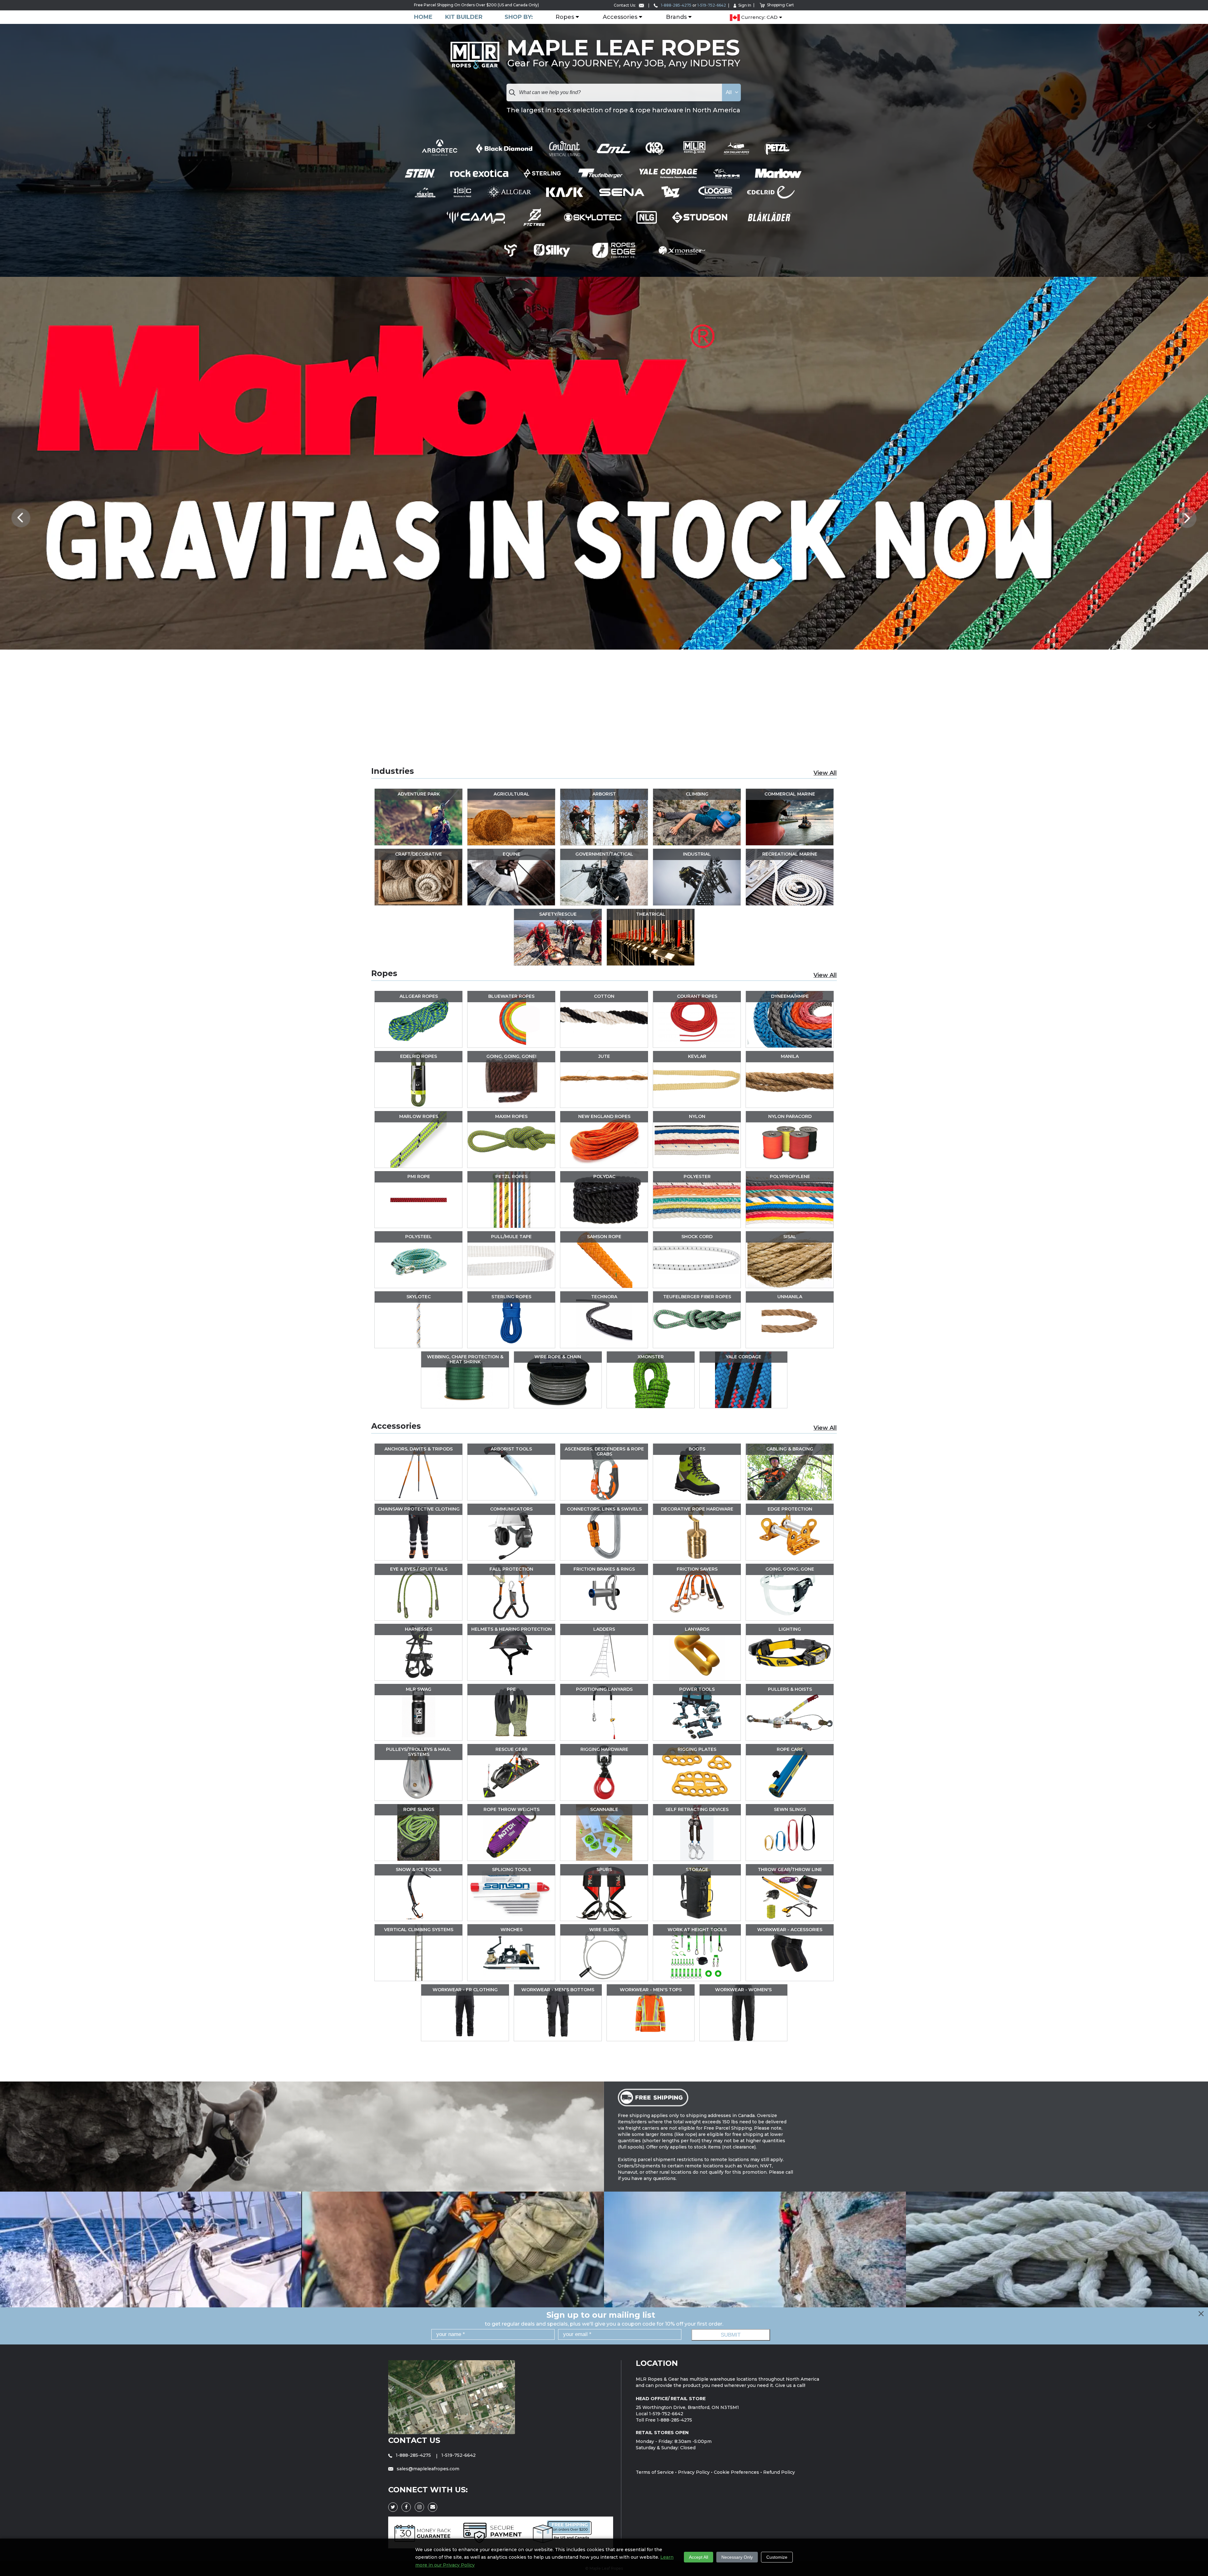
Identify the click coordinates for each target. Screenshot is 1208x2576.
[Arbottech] (440, 148)
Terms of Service (655, 2472)
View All (825, 773)
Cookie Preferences (736, 2472)
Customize (777, 2557)
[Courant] (565, 149)
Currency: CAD (759, 17)
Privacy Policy (694, 2472)
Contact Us (414, 2440)
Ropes (565, 17)
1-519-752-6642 (712, 5)
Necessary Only (737, 2557)
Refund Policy (779, 2472)
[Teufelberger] (600, 173)
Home (423, 17)
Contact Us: (625, 5)
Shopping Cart (780, 5)
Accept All (699, 2557)
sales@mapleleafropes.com (427, 2469)
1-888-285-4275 (676, 5)
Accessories (620, 17)
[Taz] (672, 192)
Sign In (745, 5)
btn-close (1202, 2314)
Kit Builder (464, 17)
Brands (676, 17)
